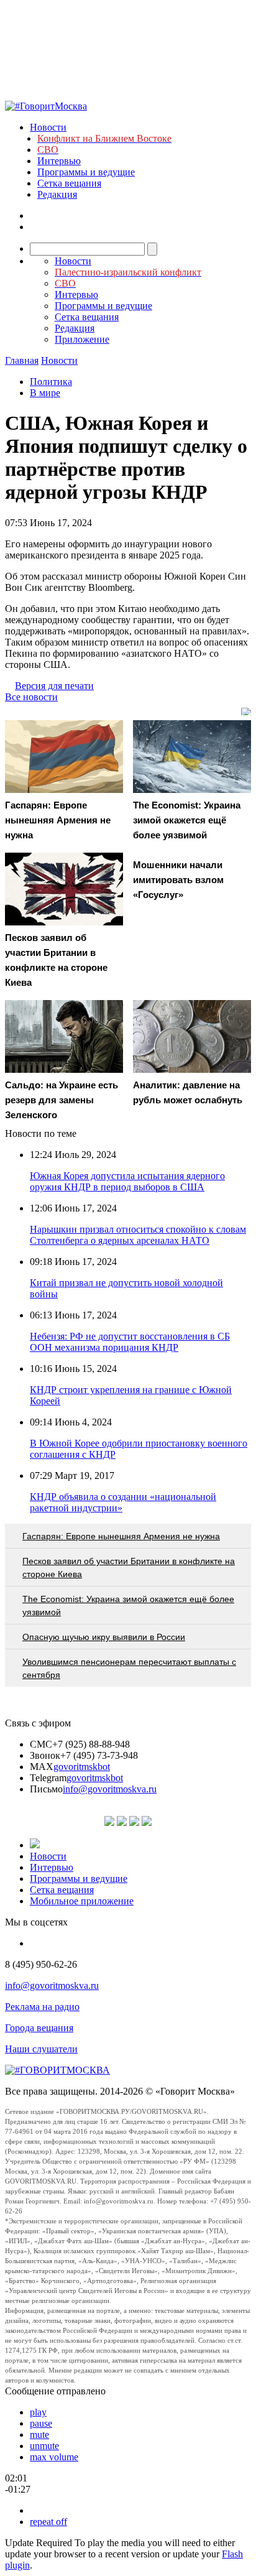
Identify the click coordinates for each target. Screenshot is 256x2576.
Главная (22, 360)
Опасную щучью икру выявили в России (104, 1637)
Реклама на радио (42, 2007)
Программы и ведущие (86, 172)
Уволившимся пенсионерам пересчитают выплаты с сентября (129, 1668)
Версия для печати (54, 686)
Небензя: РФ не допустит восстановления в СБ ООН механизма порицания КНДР (130, 1342)
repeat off (48, 2522)
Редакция (57, 194)
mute (39, 2435)
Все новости (31, 697)
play (38, 2412)
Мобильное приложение (82, 1901)
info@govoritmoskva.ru (110, 1789)
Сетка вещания (69, 183)
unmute (44, 2446)
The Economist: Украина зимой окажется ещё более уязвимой (128, 1605)
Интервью (59, 161)
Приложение (82, 339)
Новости (48, 127)
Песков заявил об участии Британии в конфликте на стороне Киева (129, 1568)
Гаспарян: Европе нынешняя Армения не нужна (121, 1536)
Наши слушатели (41, 2049)
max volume (54, 2457)
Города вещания (39, 2028)
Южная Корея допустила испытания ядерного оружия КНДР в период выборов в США (127, 1181)
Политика (51, 382)
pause (41, 2423)
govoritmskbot (82, 1767)
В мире (45, 393)
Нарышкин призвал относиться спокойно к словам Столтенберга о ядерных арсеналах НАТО (138, 1235)
